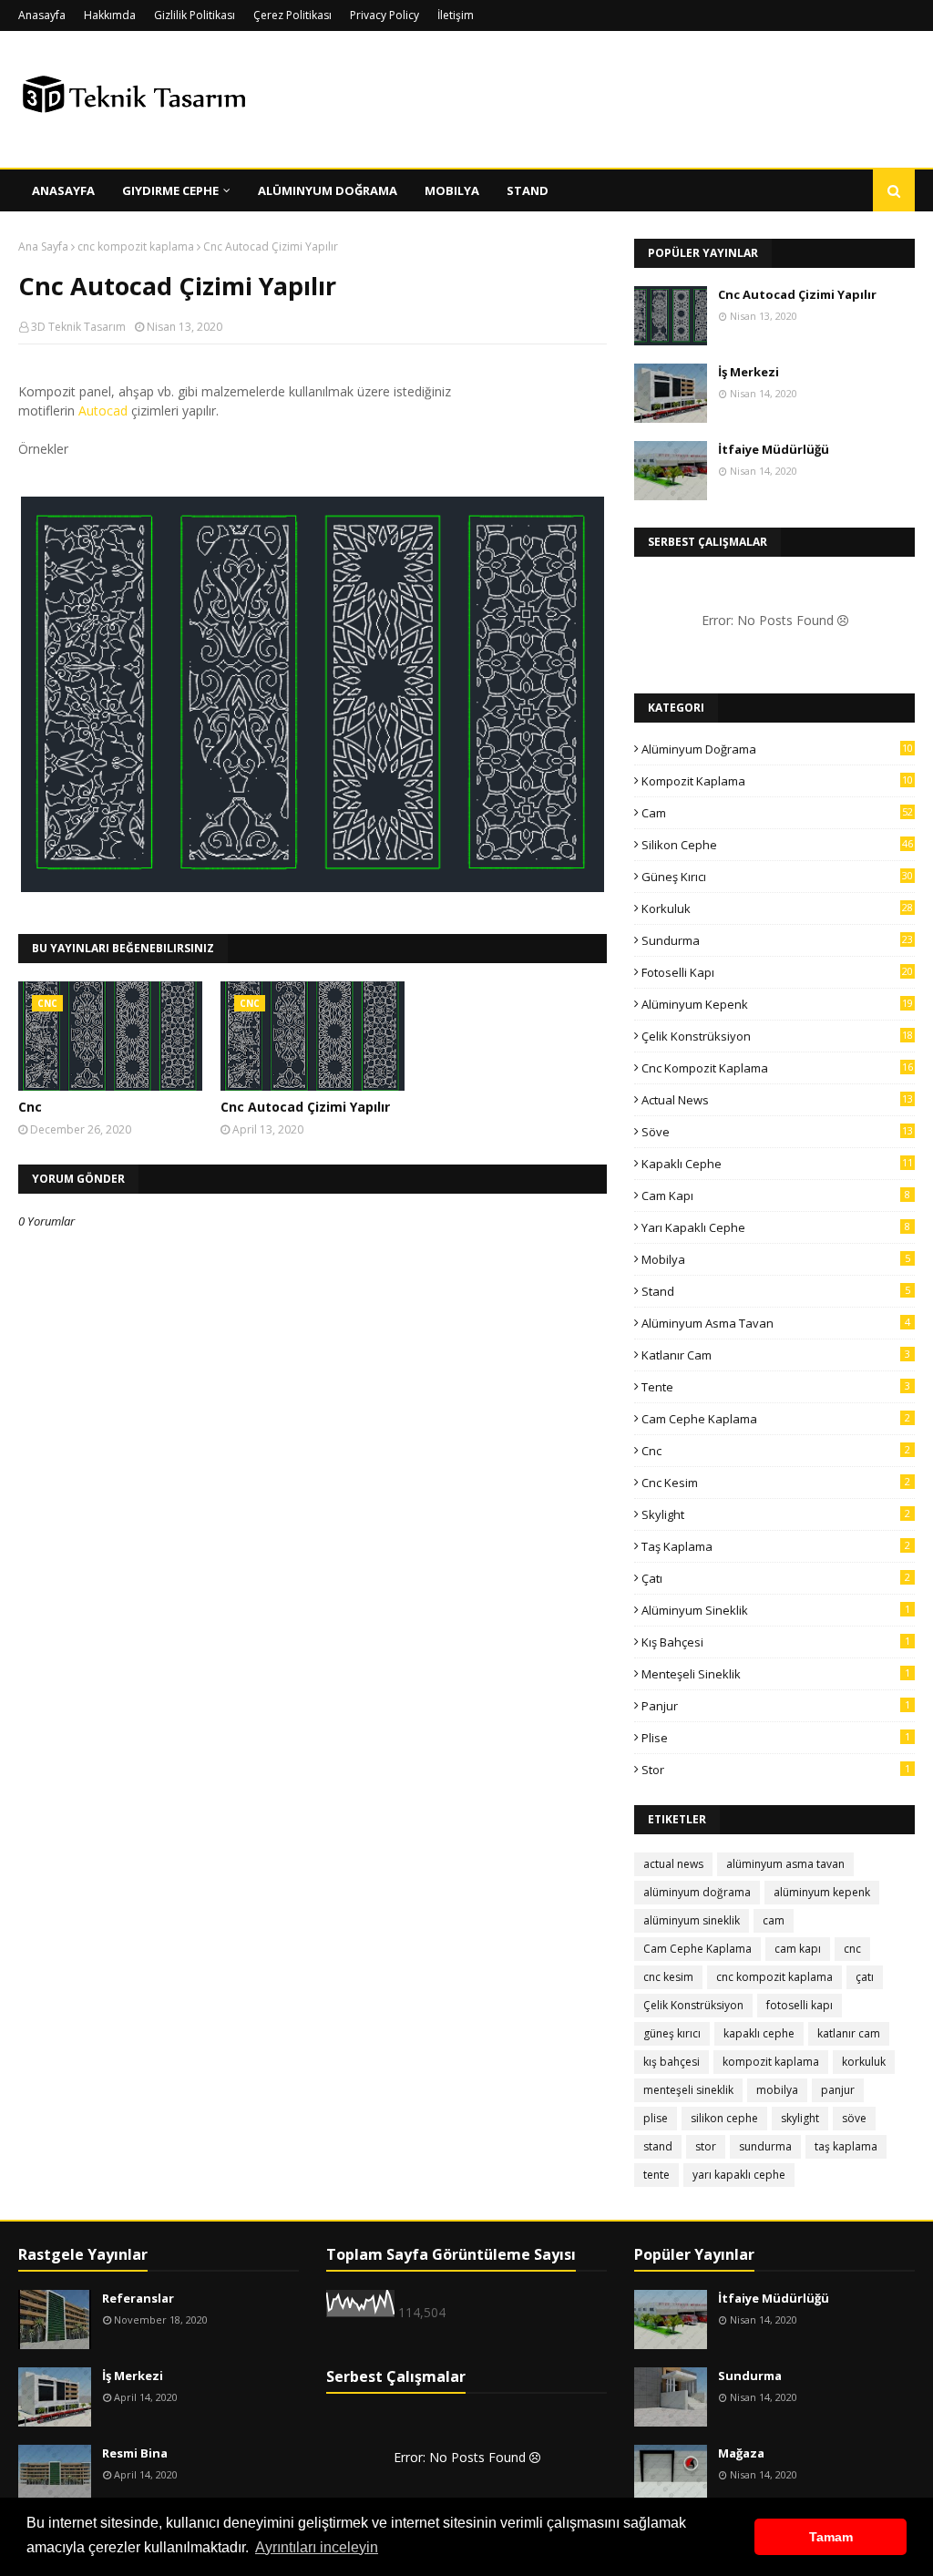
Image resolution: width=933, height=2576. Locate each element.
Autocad (103, 411)
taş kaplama (776, 1546)
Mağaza (741, 2453)
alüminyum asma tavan (776, 1323)
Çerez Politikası (292, 15)
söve (777, 1132)
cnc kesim (776, 1483)
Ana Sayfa (43, 246)
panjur (776, 1706)
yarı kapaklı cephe (776, 1227)
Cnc (30, 1107)
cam (777, 813)
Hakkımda (110, 15)
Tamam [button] (831, 2537)
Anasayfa (42, 15)
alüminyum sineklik (776, 1610)
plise (776, 1738)
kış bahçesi (776, 1642)
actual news (777, 1100)
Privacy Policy (384, 15)
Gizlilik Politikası (195, 15)
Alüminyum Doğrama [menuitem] (328, 190)
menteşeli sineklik (776, 1674)
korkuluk (777, 908)
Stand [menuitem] (528, 190)
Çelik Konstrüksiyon (777, 1036)
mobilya (776, 1259)
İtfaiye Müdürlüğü (774, 449)
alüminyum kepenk (777, 1004)
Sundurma (750, 2376)
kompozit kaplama (777, 781)
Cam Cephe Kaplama (776, 1419)
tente (776, 1387)
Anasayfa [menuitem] (63, 190)
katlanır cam (776, 1355)
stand (776, 1291)
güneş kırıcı (777, 877)
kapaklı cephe (777, 1164)
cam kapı (776, 1196)
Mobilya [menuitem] (452, 190)
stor (776, 1770)
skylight (776, 1514)
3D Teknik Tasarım (78, 327)
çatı (776, 1578)
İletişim (456, 15)
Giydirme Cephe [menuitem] (170, 190)
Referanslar (138, 2298)
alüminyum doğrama (777, 749)
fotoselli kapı (777, 972)
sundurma (777, 940)
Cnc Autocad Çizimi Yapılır (305, 1107)
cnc (776, 1451)
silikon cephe (777, 845)
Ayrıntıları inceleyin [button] (317, 2547)
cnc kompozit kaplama (136, 246)
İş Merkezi (748, 372)
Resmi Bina (135, 2453)
